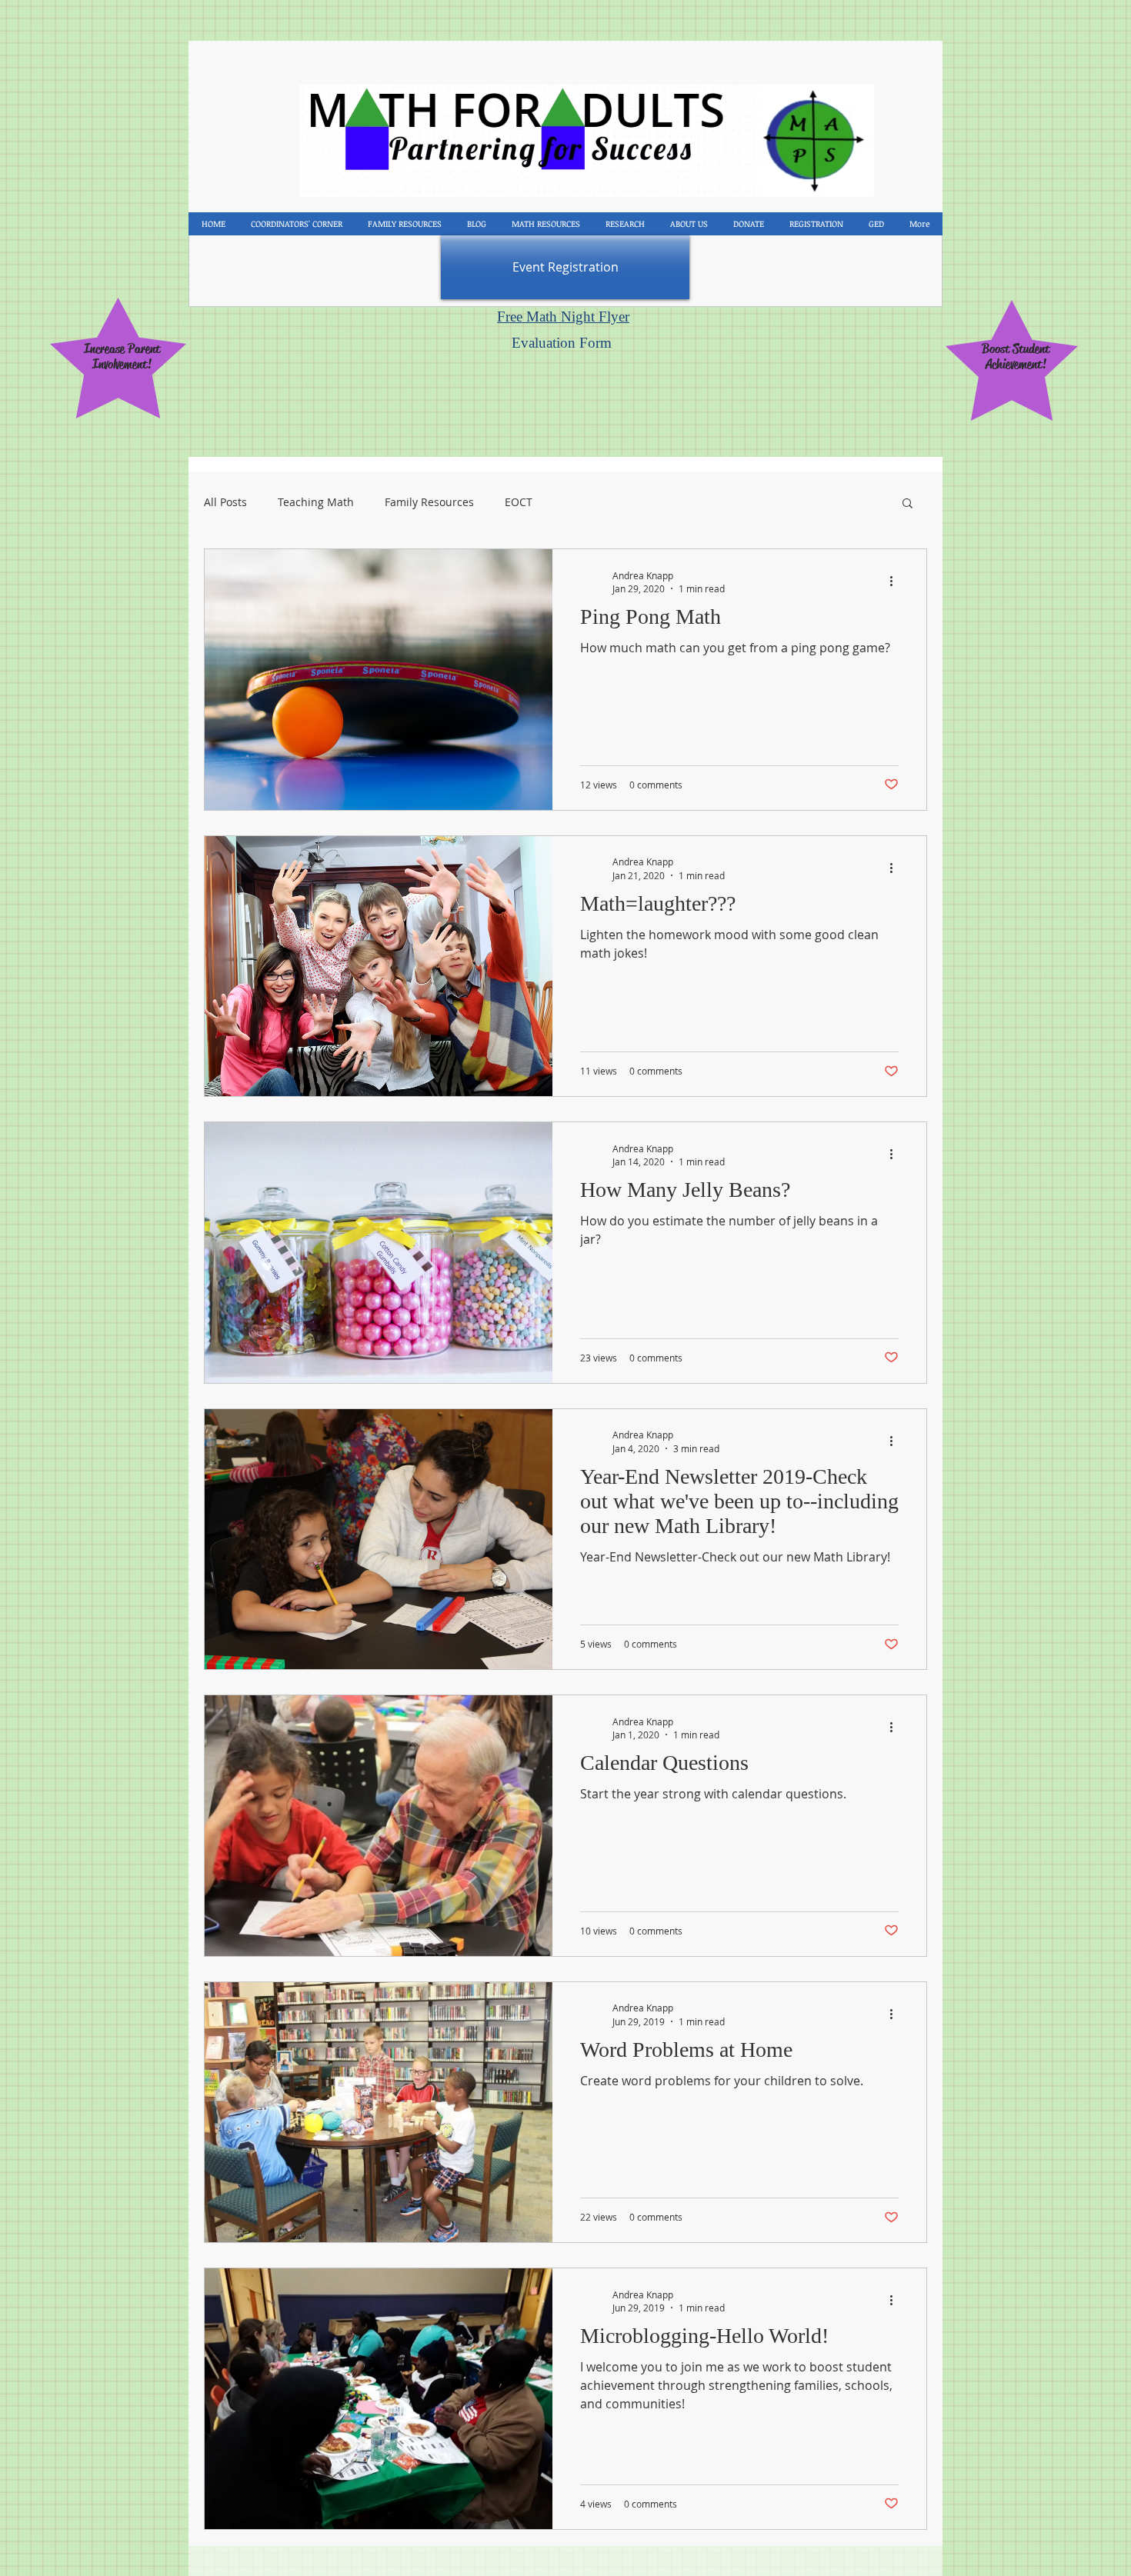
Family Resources (429, 502)
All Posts (225, 502)
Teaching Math (316, 502)
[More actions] (896, 582)
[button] (907, 504)
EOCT (519, 502)
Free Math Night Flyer (563, 317)
